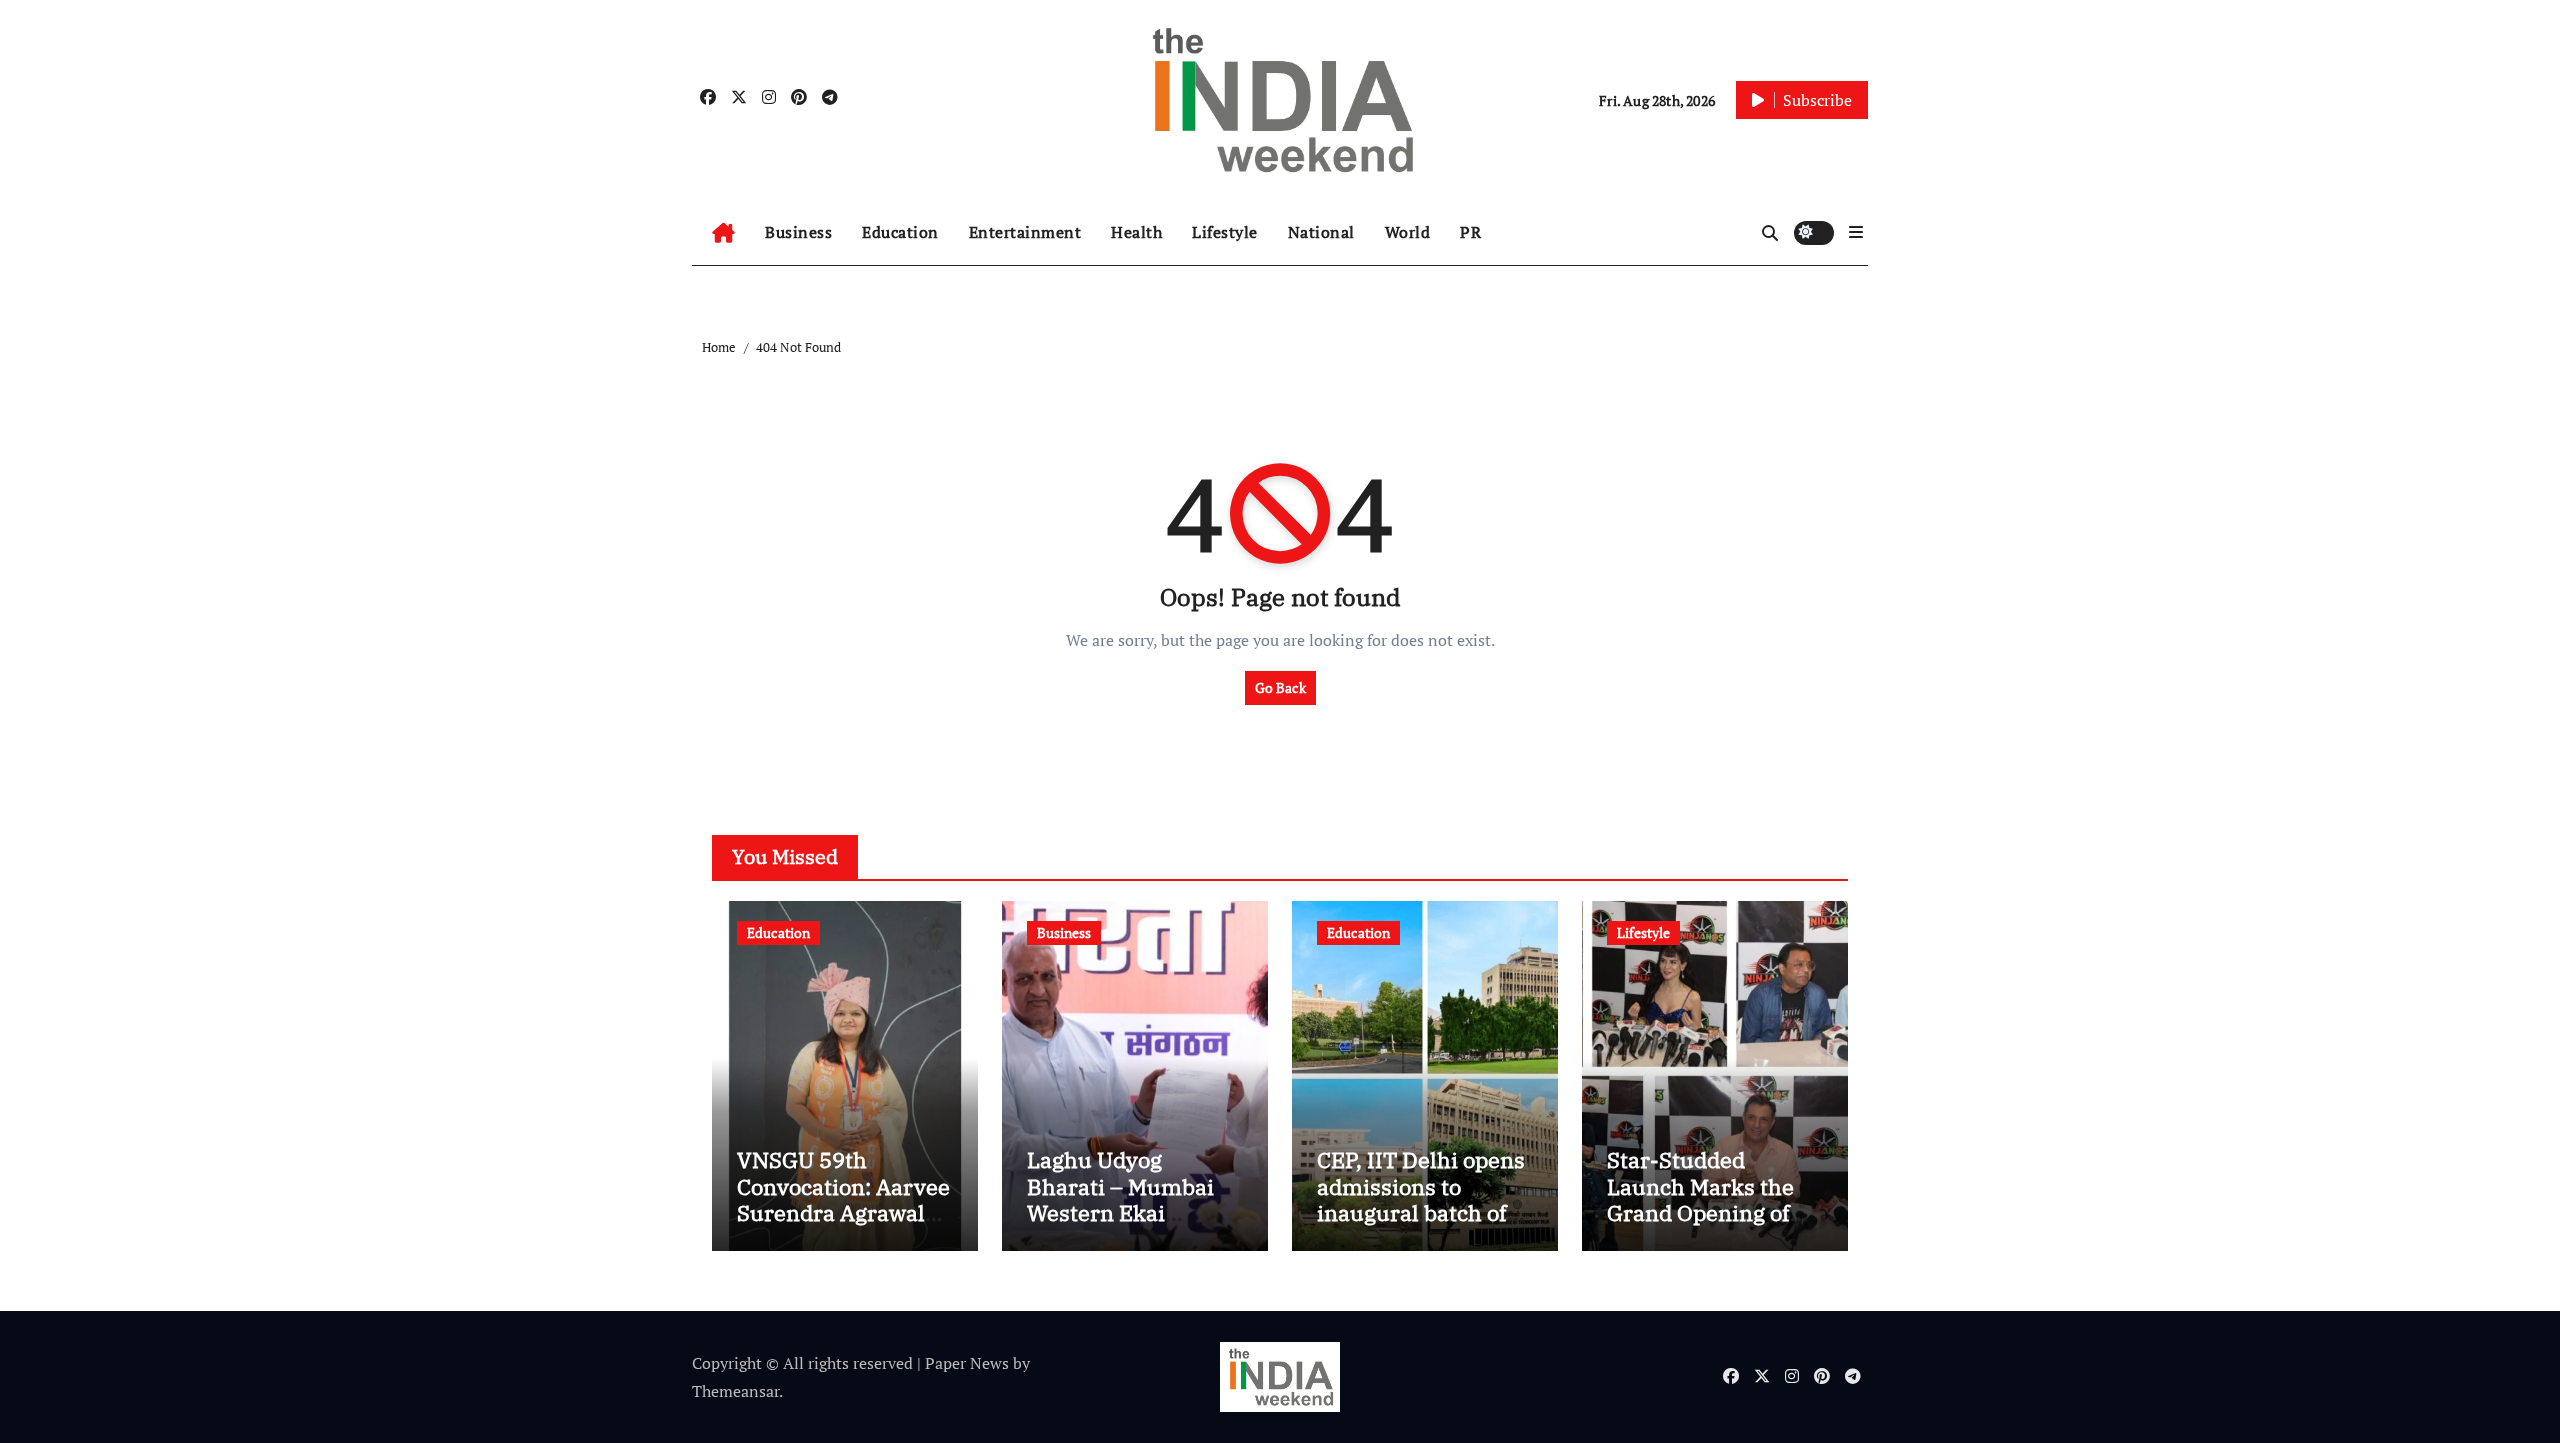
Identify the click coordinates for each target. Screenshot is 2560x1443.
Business (798, 232)
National (1321, 232)
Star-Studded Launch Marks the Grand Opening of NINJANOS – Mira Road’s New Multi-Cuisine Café (1700, 1225)
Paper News (967, 1363)
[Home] (723, 233)
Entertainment (1025, 232)
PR (1470, 232)
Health (1136, 232)
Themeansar (735, 1391)
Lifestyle (1225, 232)
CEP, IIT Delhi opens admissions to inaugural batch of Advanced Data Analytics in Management (1421, 1225)
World (1408, 232)
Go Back (1280, 687)
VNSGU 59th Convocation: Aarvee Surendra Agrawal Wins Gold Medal (843, 1199)
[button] (1856, 232)
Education (900, 232)
